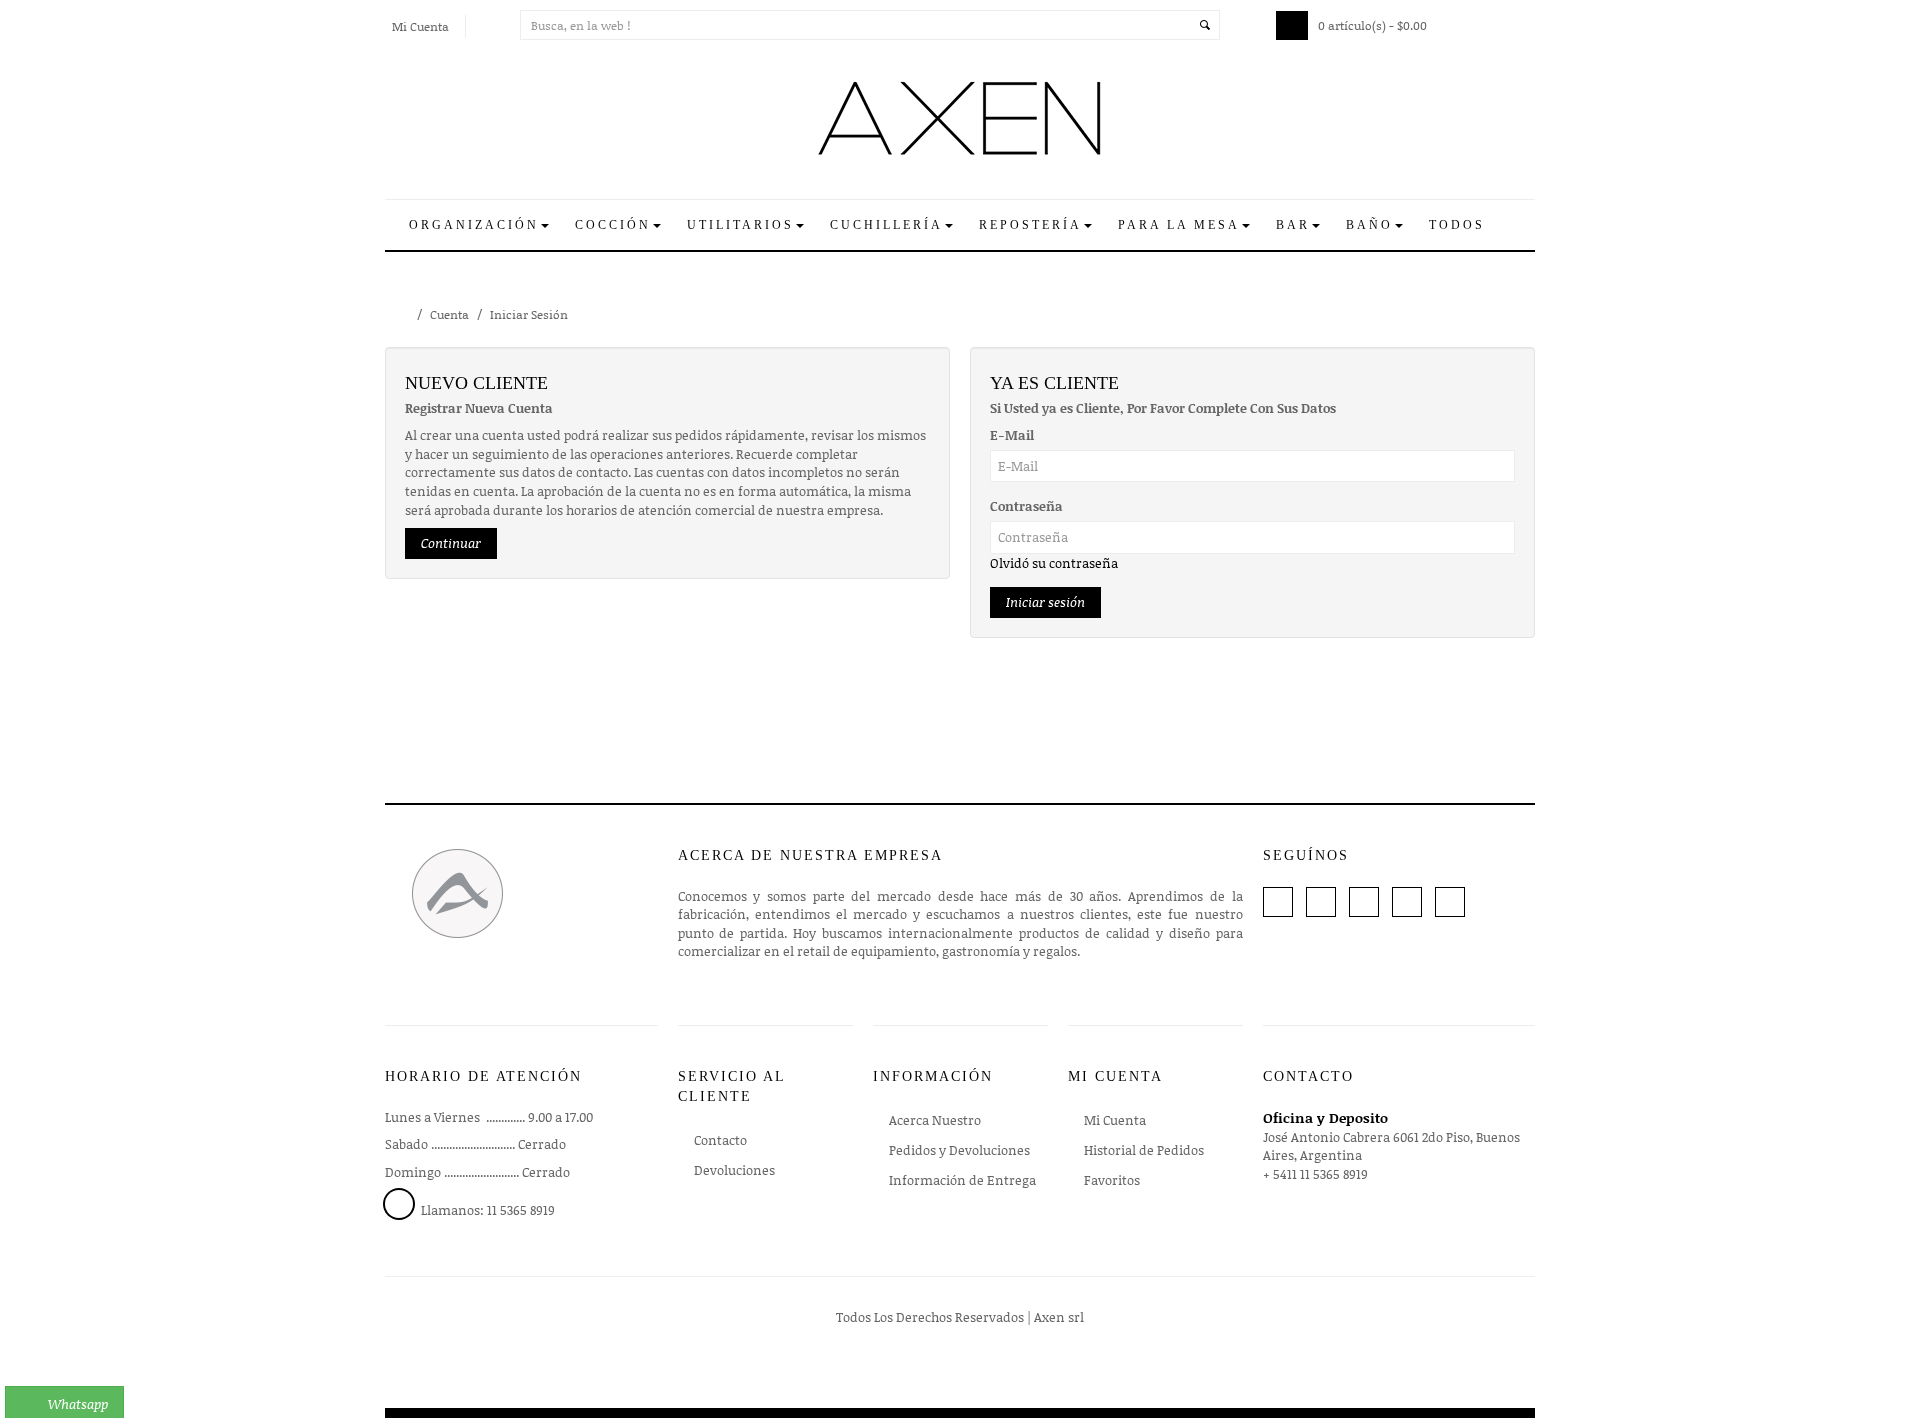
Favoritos (1112, 1180)
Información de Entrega (962, 1180)
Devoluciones (734, 1170)
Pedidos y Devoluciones (959, 1150)
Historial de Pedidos (1144, 1150)
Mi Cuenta (1115, 1120)
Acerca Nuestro (935, 1120)
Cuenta (449, 314)
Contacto (720, 1140)
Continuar (451, 543)
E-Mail (1012, 435)
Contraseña (1026, 506)
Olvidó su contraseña (1054, 563)
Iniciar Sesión (529, 314)
